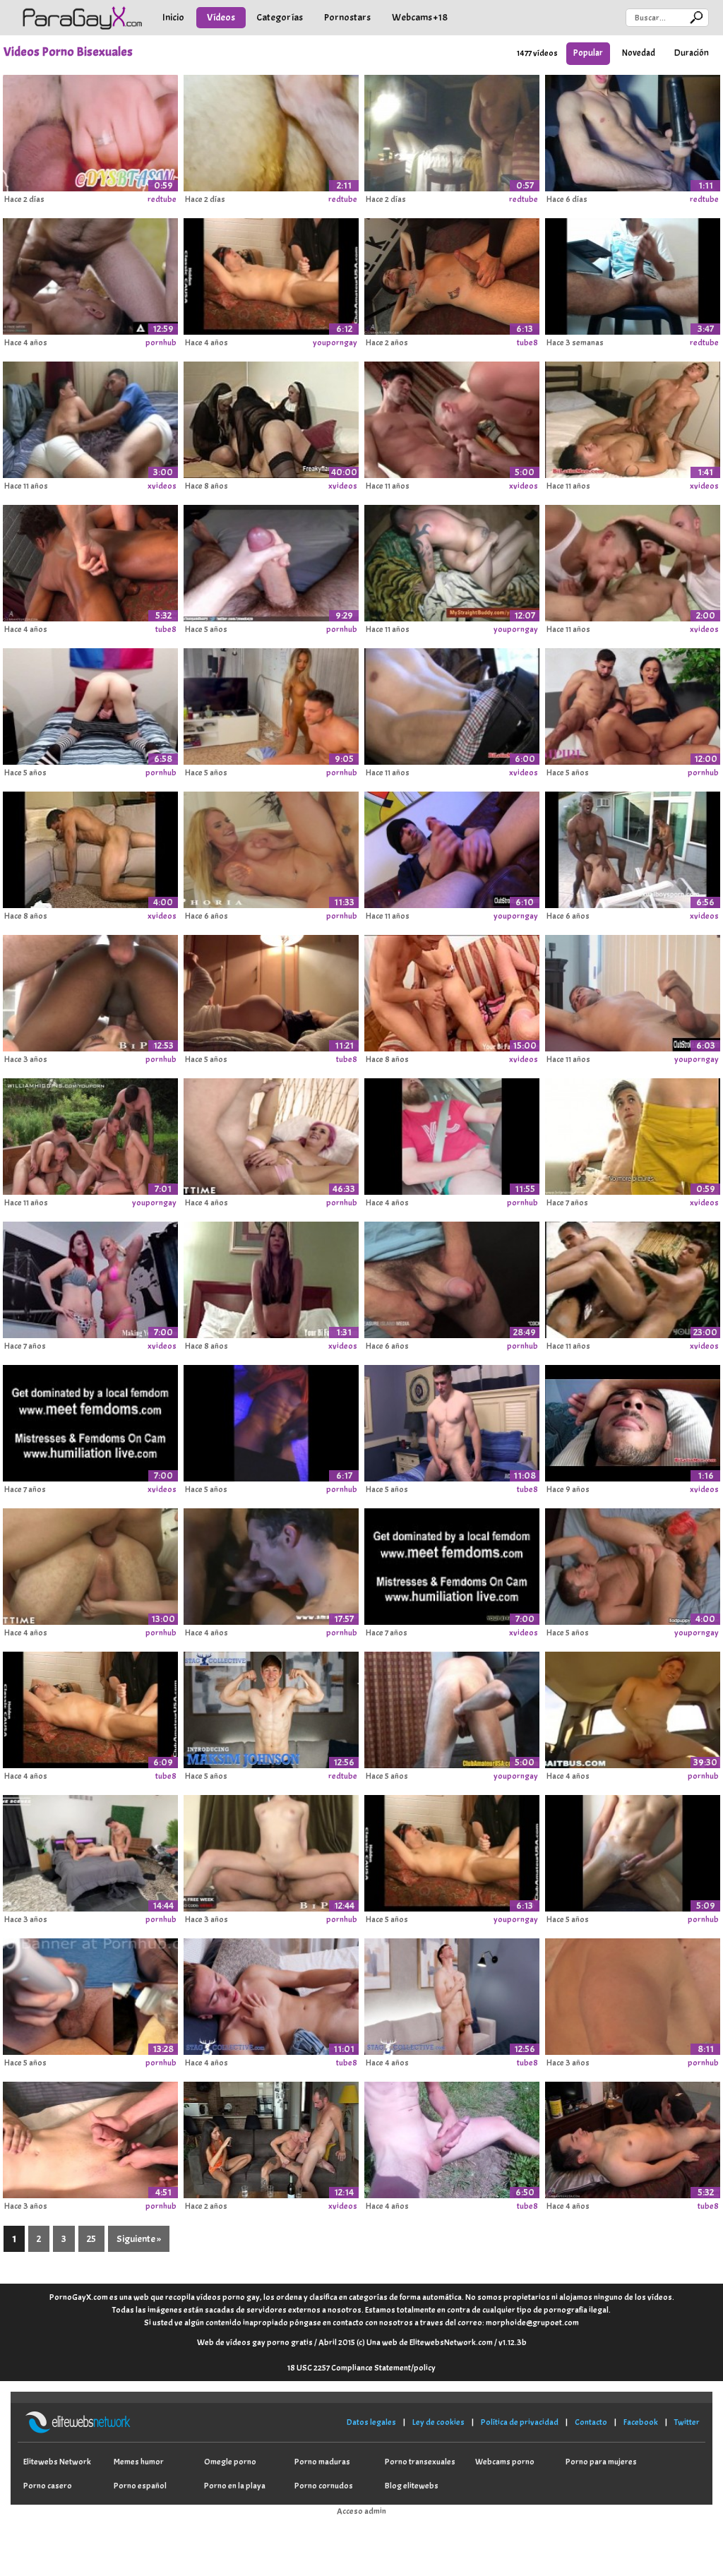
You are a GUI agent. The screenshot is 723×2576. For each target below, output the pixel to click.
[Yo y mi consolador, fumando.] (452, 131)
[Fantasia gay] (90, 1277)
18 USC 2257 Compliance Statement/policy (361, 2368)
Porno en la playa (235, 2486)
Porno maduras (322, 2462)
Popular (588, 53)
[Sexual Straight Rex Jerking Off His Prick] (452, 847)
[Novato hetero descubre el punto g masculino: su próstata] (90, 561)
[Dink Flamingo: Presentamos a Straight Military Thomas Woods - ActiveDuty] (452, 1421)
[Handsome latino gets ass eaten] (633, 1421)
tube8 (527, 342)
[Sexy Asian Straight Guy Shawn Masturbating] (633, 991)
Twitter (687, 2422)
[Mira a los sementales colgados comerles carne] (452, 1277)
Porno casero (48, 2486)
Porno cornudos (324, 2486)
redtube (162, 199)
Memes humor (139, 2462)
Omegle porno (230, 2462)
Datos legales (371, 2422)
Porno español (140, 2486)
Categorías (280, 17)
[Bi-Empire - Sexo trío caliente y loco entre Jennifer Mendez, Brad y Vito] (633, 704)
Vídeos (221, 17)
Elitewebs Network (57, 2462)
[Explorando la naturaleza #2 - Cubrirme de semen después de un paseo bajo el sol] (452, 2137)
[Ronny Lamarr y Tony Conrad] (633, 1134)
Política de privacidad (520, 2422)
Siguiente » (139, 2239)
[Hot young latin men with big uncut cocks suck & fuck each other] (633, 417)
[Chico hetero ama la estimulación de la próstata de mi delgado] (90, 1707)
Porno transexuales (420, 2462)
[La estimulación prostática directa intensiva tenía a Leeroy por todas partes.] (271, 274)
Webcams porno (505, 2462)
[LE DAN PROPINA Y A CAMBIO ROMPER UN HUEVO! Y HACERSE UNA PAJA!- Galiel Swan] (633, 1851)
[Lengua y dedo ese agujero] (633, 1564)
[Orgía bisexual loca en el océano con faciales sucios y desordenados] (633, 847)
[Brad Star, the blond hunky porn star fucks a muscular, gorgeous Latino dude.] (452, 417)
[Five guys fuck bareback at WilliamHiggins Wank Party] (90, 1134)
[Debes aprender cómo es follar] (452, 991)
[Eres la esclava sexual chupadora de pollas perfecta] (90, 1421)
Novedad (639, 53)
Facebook (641, 2422)
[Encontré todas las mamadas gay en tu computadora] (452, 1564)
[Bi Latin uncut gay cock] (452, 704)
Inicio (173, 17)
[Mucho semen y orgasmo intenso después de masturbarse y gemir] (90, 131)
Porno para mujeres (601, 2462)
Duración (692, 53)
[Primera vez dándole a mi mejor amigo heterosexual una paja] (90, 2137)
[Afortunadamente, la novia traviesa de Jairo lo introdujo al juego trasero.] (633, 2137)
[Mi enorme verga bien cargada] (633, 274)
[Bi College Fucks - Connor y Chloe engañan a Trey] (633, 1994)
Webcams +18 (420, 17)
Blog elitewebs (412, 2486)
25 (91, 2239)
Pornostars (347, 17)
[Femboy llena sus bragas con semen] (90, 704)
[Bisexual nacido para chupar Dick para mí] (271, 1277)
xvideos (162, 486)
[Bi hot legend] (633, 1277)
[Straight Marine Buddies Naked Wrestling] (452, 561)
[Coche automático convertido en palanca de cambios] (452, 1134)
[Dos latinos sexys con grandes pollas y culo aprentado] (90, 417)
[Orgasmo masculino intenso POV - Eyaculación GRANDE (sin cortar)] (271, 561)
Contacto (591, 2422)
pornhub (161, 342)
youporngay (335, 342)
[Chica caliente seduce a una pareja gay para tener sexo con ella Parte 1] (271, 2137)
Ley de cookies (438, 2422)
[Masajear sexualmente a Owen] (452, 1707)
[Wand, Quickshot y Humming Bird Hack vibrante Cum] (90, 1994)
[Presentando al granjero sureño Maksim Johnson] (271, 1707)
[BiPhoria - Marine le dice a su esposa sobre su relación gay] (271, 847)
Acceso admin (361, 2511)
